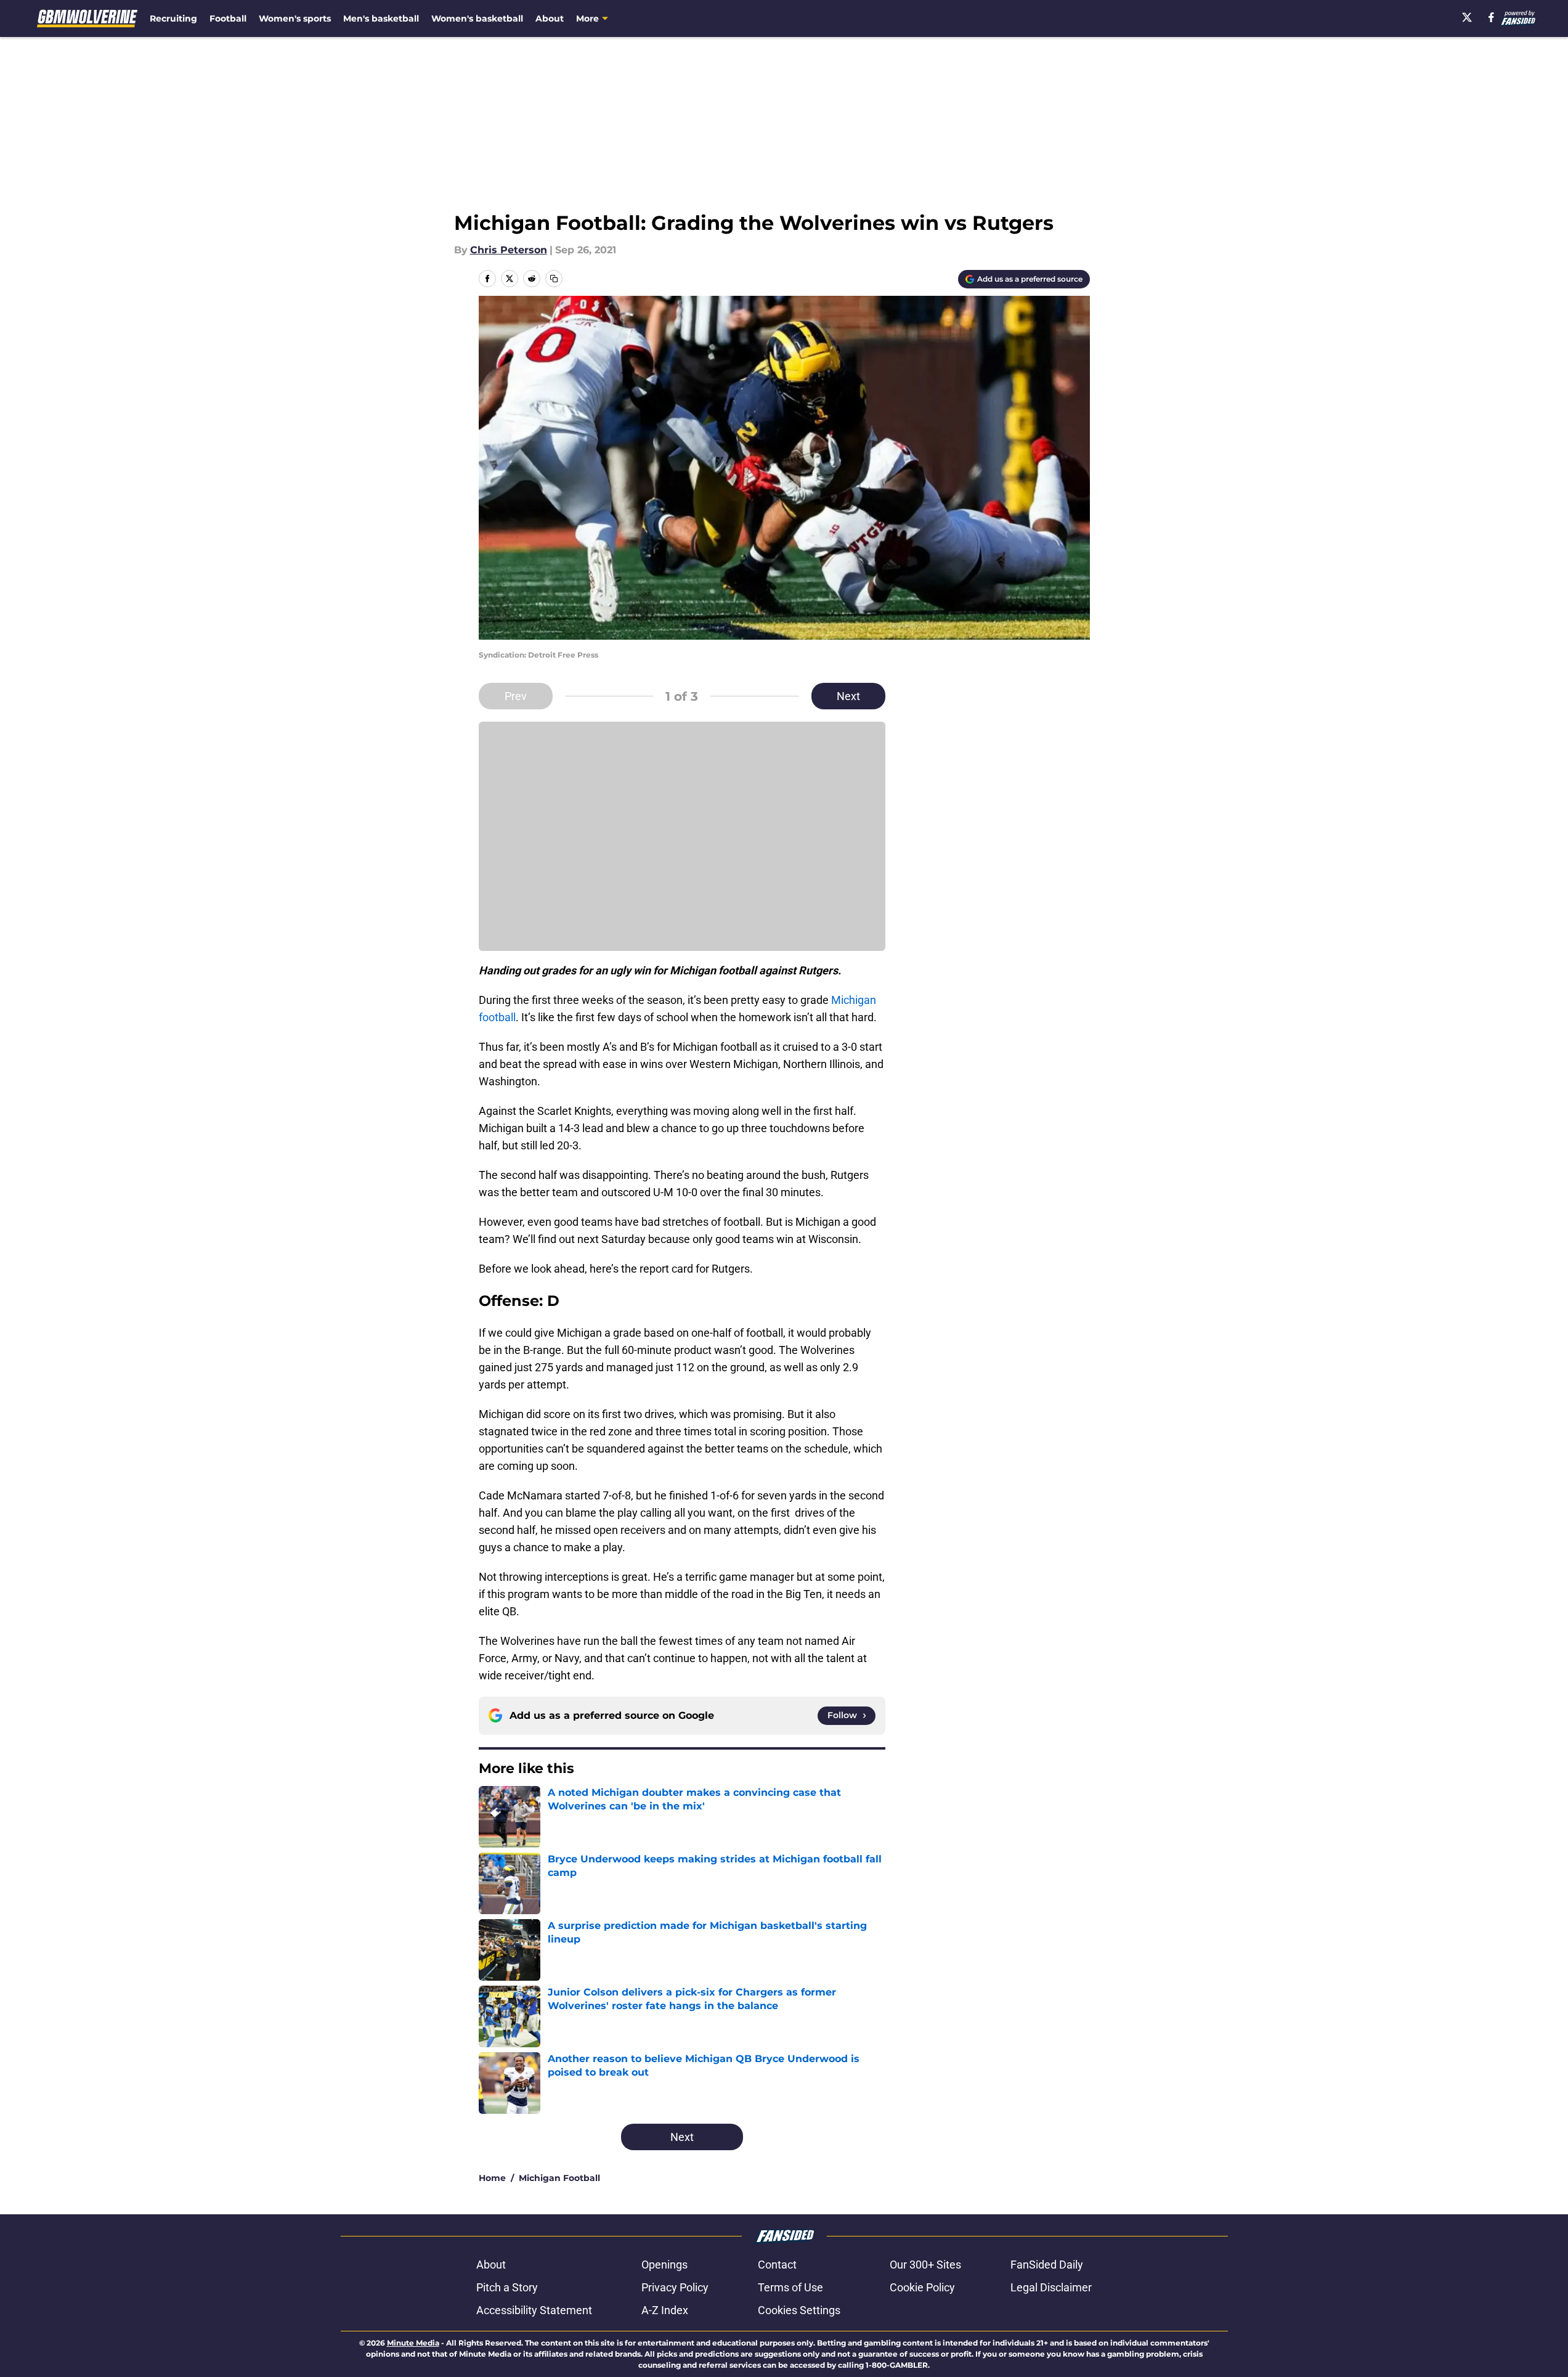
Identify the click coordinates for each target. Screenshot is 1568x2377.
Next (848, 696)
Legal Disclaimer (1051, 2287)
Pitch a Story (507, 2287)
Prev (516, 696)
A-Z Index (665, 2310)
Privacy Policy (675, 2287)
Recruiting (173, 18)
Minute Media (413, 2343)
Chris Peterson (509, 250)
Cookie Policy (922, 2287)
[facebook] (1491, 17)
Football (228, 18)
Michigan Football (559, 2178)
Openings (664, 2265)
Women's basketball (477, 18)
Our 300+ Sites (925, 2265)
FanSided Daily (1047, 2265)
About (550, 18)
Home (492, 2178)
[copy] (554, 279)
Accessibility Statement (534, 2310)
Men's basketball (381, 18)
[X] (1467, 17)
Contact (777, 2265)
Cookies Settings (799, 2310)
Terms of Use (790, 2287)
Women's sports (295, 18)
